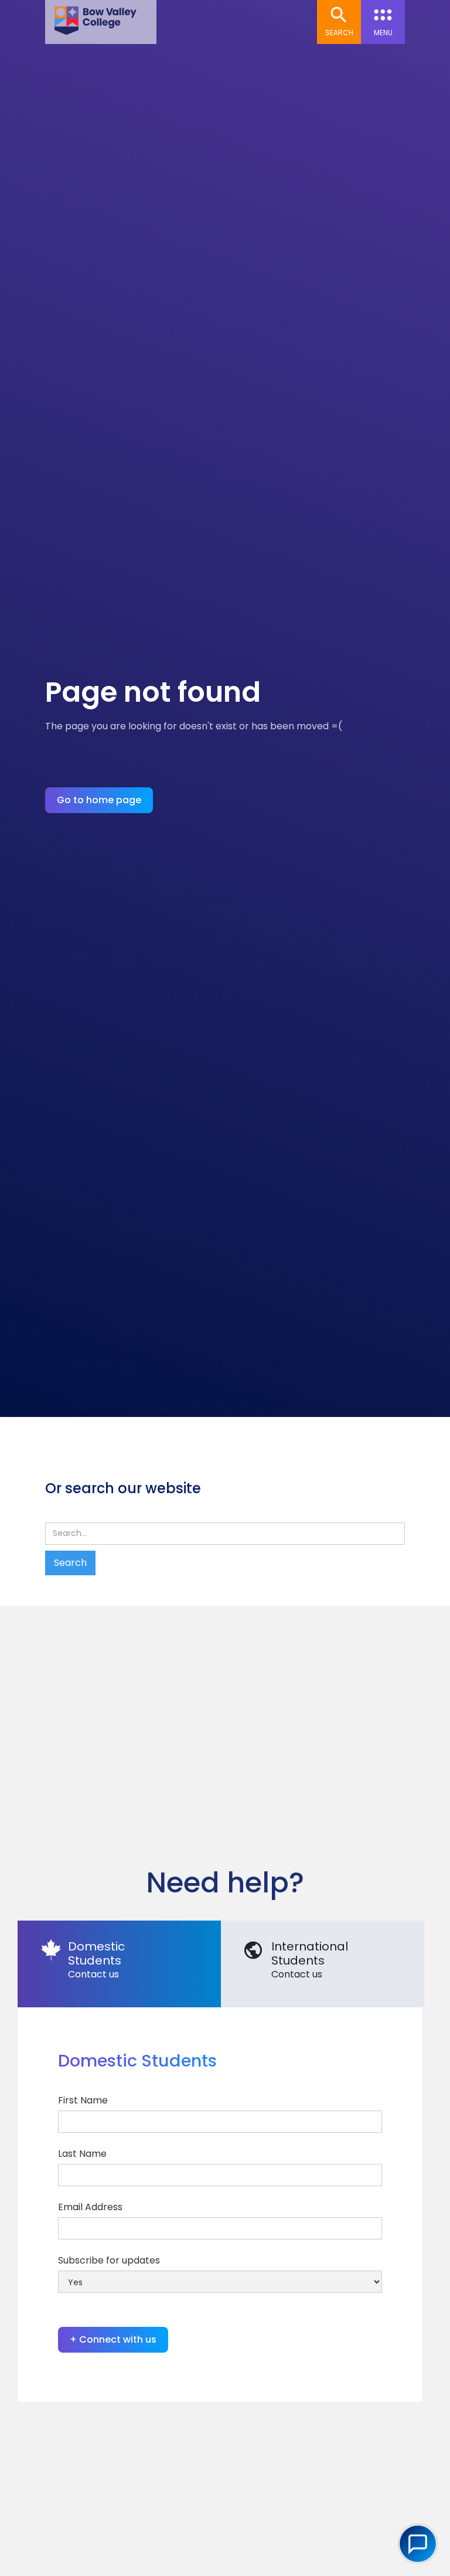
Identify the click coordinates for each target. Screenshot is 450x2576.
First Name (83, 2100)
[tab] (119, 1964)
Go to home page (99, 800)
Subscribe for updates (109, 2260)
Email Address (90, 2207)
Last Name (82, 2154)
